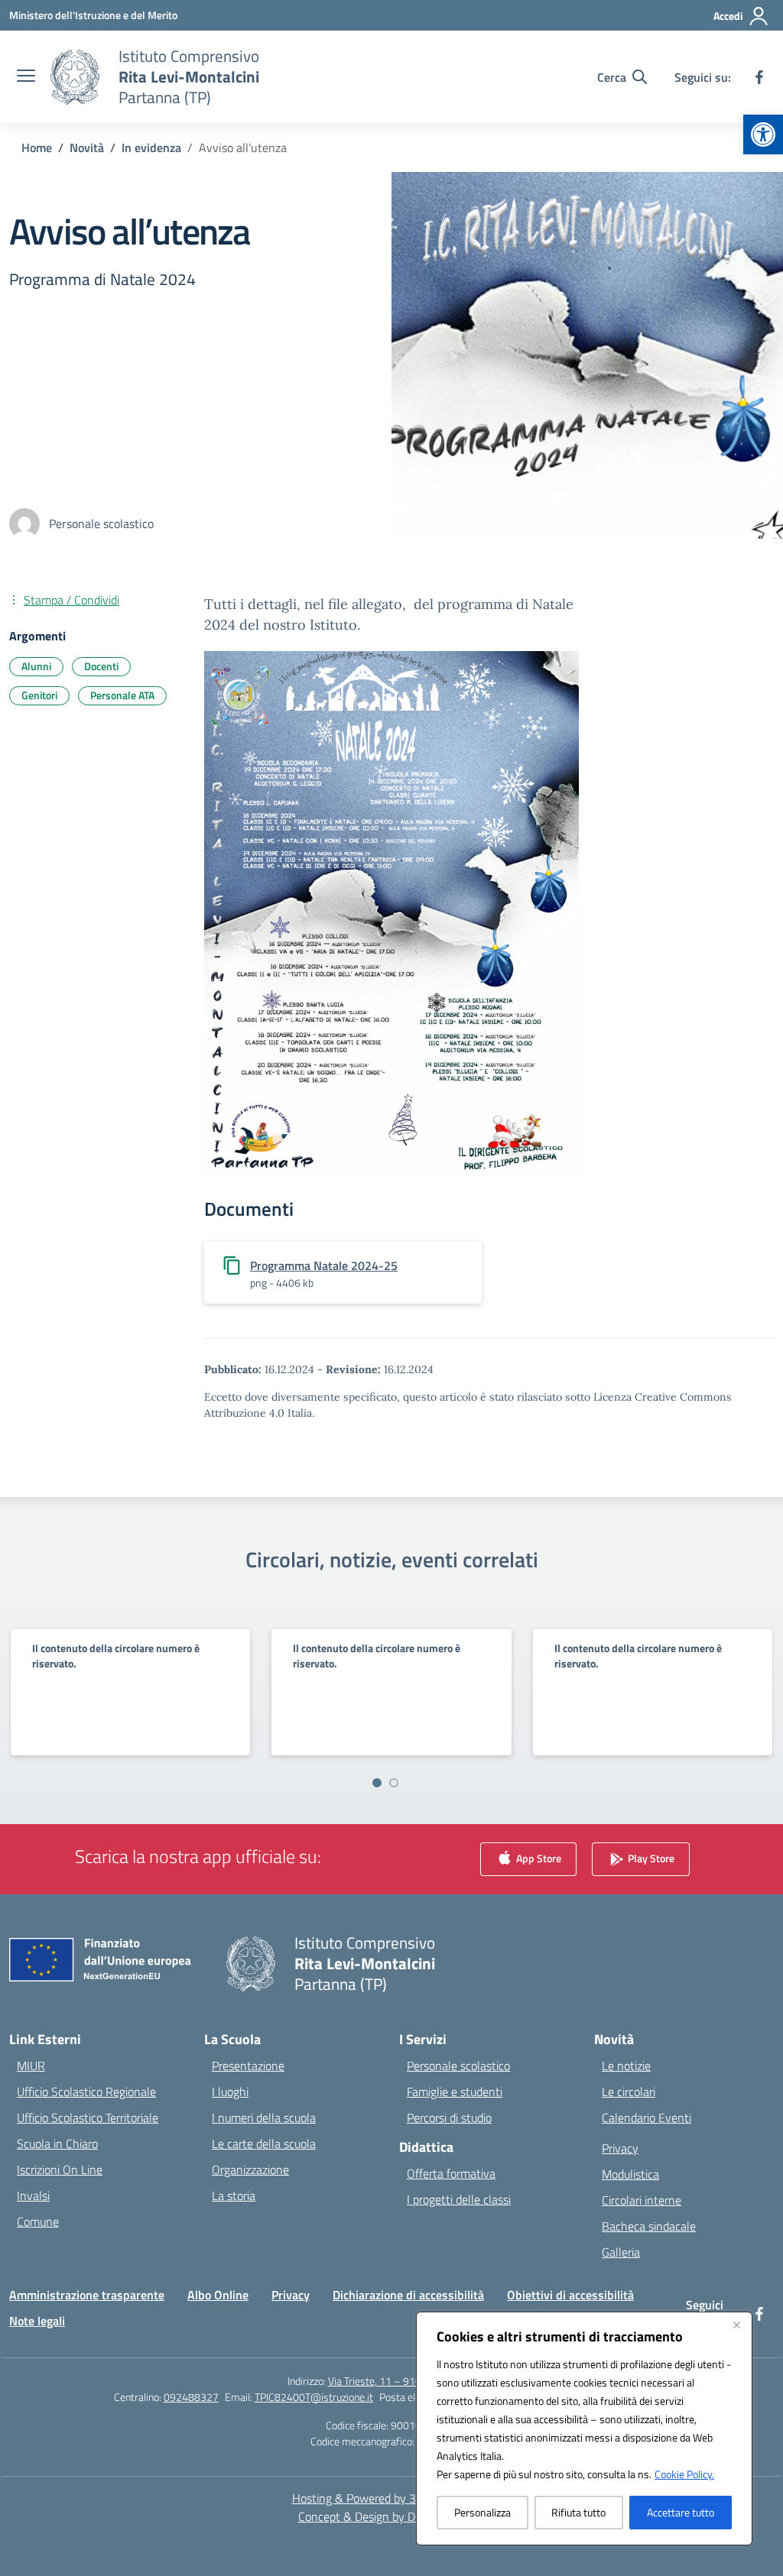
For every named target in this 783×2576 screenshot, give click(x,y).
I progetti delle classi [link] (459, 2199)
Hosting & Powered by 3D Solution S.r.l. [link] (392, 2498)
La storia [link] (234, 2195)
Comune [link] (38, 2221)
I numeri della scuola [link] (264, 2118)
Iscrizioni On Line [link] (60, 2169)
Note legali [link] (37, 2321)
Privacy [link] (620, 2148)
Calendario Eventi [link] (647, 2118)
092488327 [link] (191, 2397)
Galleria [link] (621, 2252)
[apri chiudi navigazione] (26, 77)
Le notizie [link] (626, 2066)
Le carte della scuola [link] (264, 2143)
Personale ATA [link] (122, 695)
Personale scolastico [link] (458, 2066)
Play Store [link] (650, 1858)
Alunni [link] (36, 666)
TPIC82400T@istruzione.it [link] (314, 2397)
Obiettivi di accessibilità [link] (570, 2295)
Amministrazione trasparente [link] (87, 2295)
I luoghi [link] (230, 2092)
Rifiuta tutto (578, 2512)
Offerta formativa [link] (451, 2173)
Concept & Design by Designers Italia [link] (392, 2516)
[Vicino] (736, 2325)
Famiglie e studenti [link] (455, 2092)
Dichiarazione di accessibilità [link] (408, 2295)
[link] (763, 134)
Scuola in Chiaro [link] (57, 2143)
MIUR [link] (31, 2066)
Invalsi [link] (33, 2195)
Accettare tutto (681, 2512)
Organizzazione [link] (250, 2169)
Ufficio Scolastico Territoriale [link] (88, 2118)
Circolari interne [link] (642, 2200)
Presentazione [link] (248, 2066)
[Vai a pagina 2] (394, 1783)
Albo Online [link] (218, 2295)
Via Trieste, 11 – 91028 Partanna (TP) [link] (412, 2381)
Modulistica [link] (630, 2174)
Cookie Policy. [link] (684, 2474)
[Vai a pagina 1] (377, 1783)
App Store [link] (538, 1858)
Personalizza (482, 2512)
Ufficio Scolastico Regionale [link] (86, 2092)
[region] (584, 2429)
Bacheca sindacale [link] (649, 2226)
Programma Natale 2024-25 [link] (324, 1265)
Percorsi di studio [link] (449, 2118)
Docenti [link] (101, 666)
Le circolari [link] (629, 2092)
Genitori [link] (39, 695)
